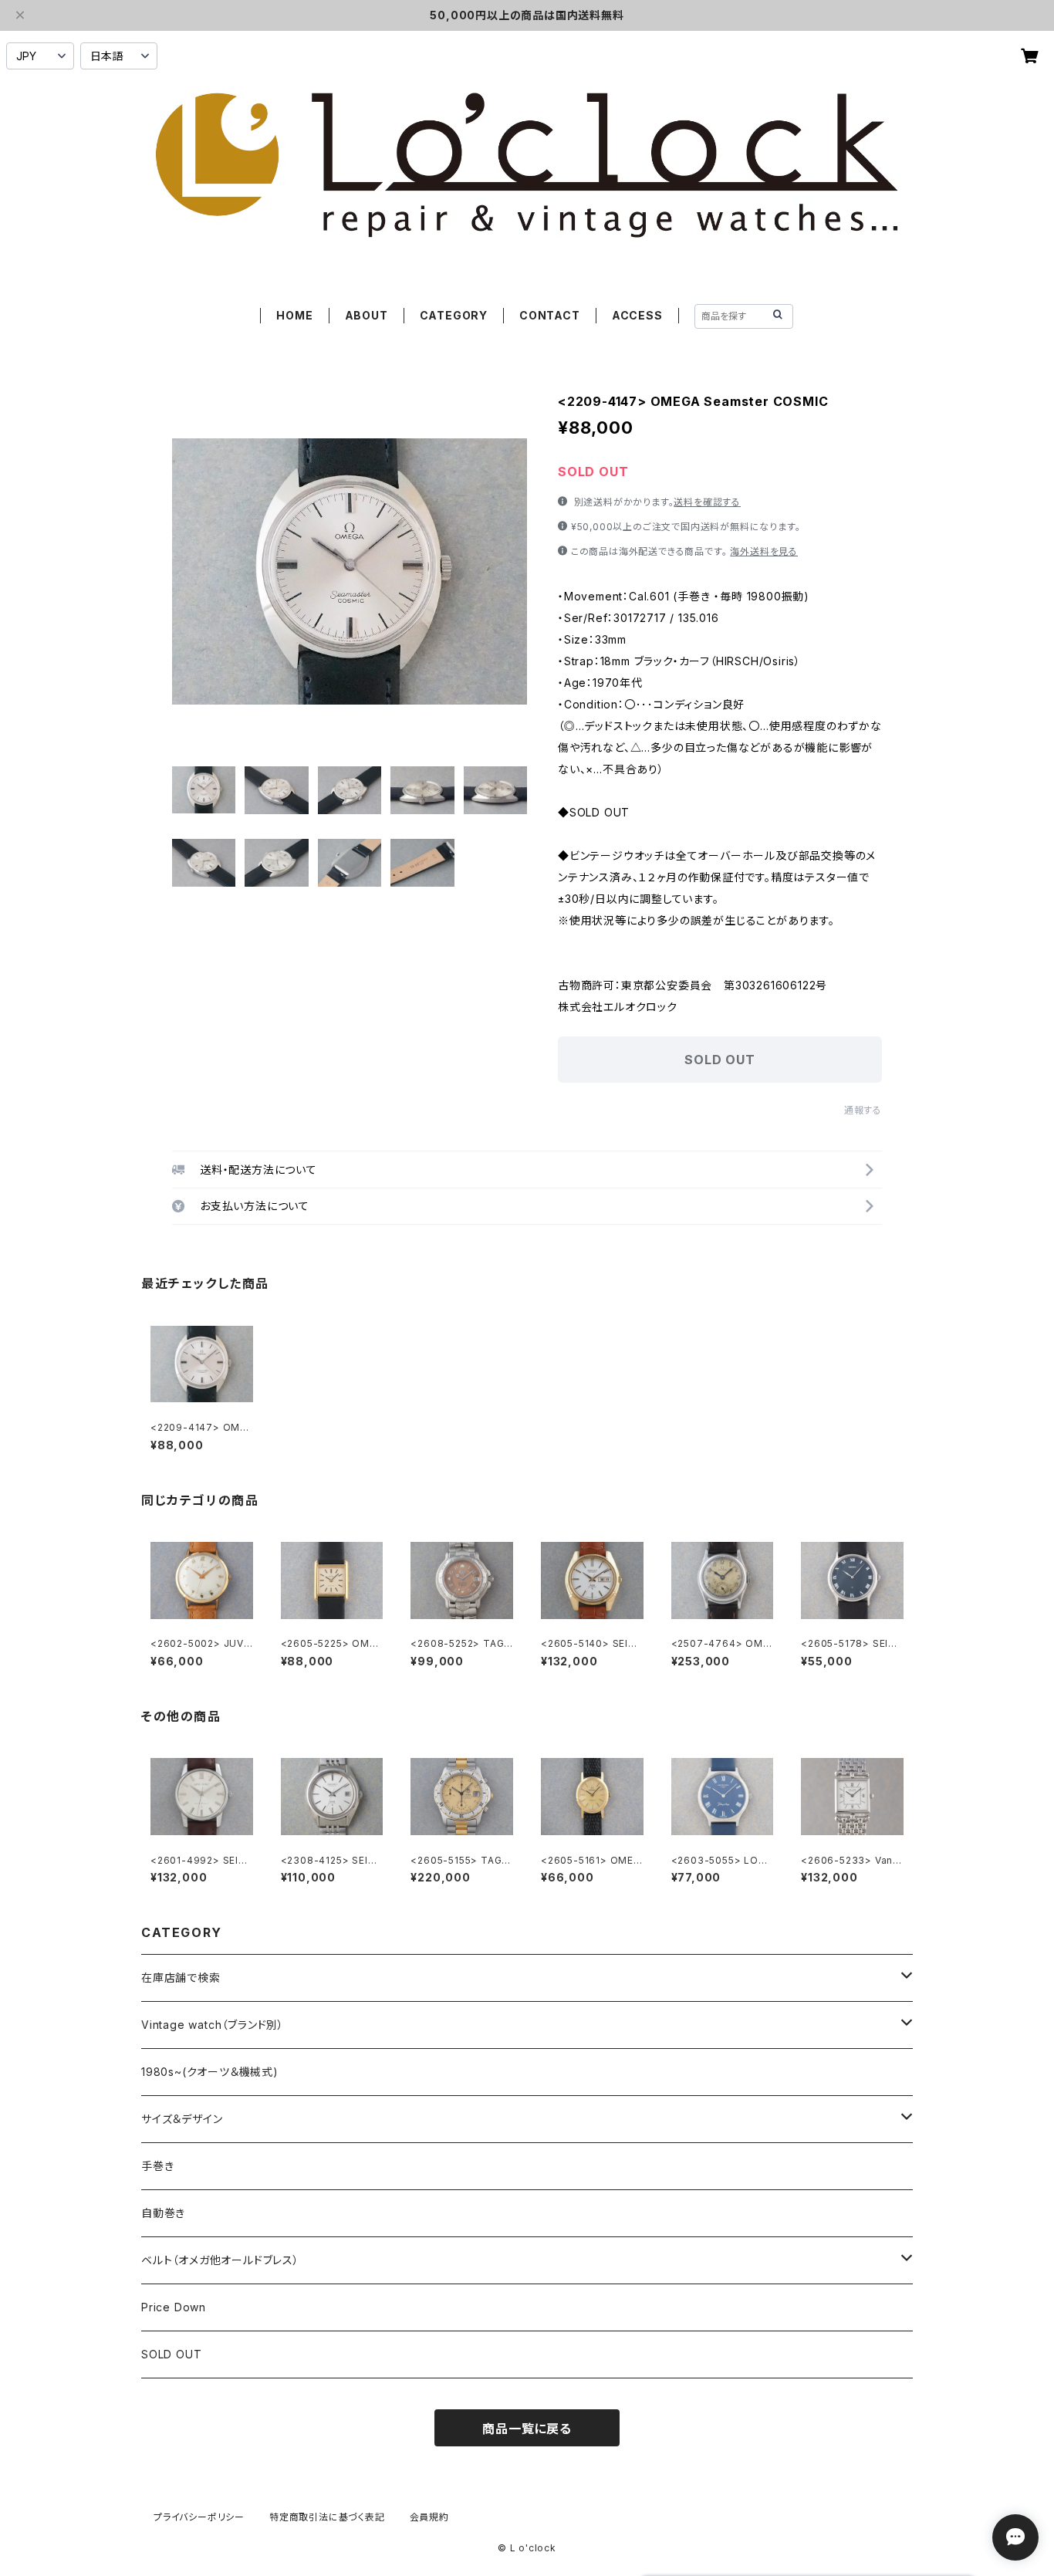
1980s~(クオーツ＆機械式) (210, 2072)
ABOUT (367, 315)
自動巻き (163, 2213)
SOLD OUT (171, 2354)
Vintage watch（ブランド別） (213, 2025)
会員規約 (429, 2517)
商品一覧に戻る (527, 2429)
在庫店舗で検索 (181, 1978)
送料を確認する (707, 502)
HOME (294, 315)
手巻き (157, 2166)
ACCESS (637, 315)
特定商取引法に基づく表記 (327, 2517)
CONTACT (550, 315)
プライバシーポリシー (199, 2517)
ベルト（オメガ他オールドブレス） (220, 2260)
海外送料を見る (764, 551)
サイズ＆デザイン (182, 2119)
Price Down (174, 2307)
